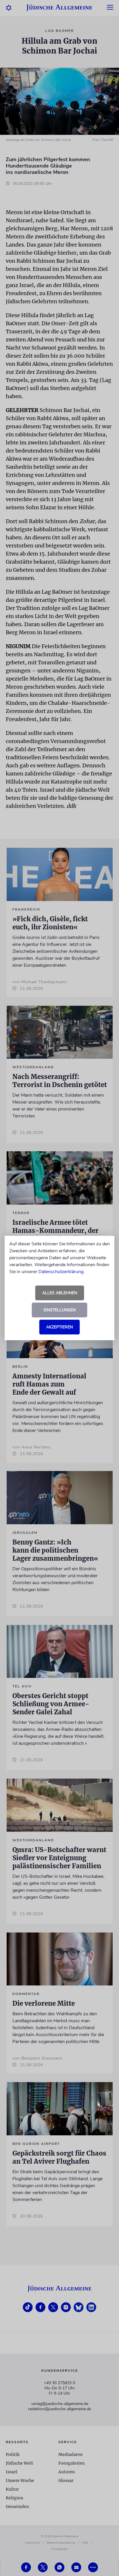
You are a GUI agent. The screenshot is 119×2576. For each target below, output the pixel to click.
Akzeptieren (59, 1327)
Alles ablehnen (60, 1293)
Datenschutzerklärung (61, 1272)
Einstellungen (60, 1310)
